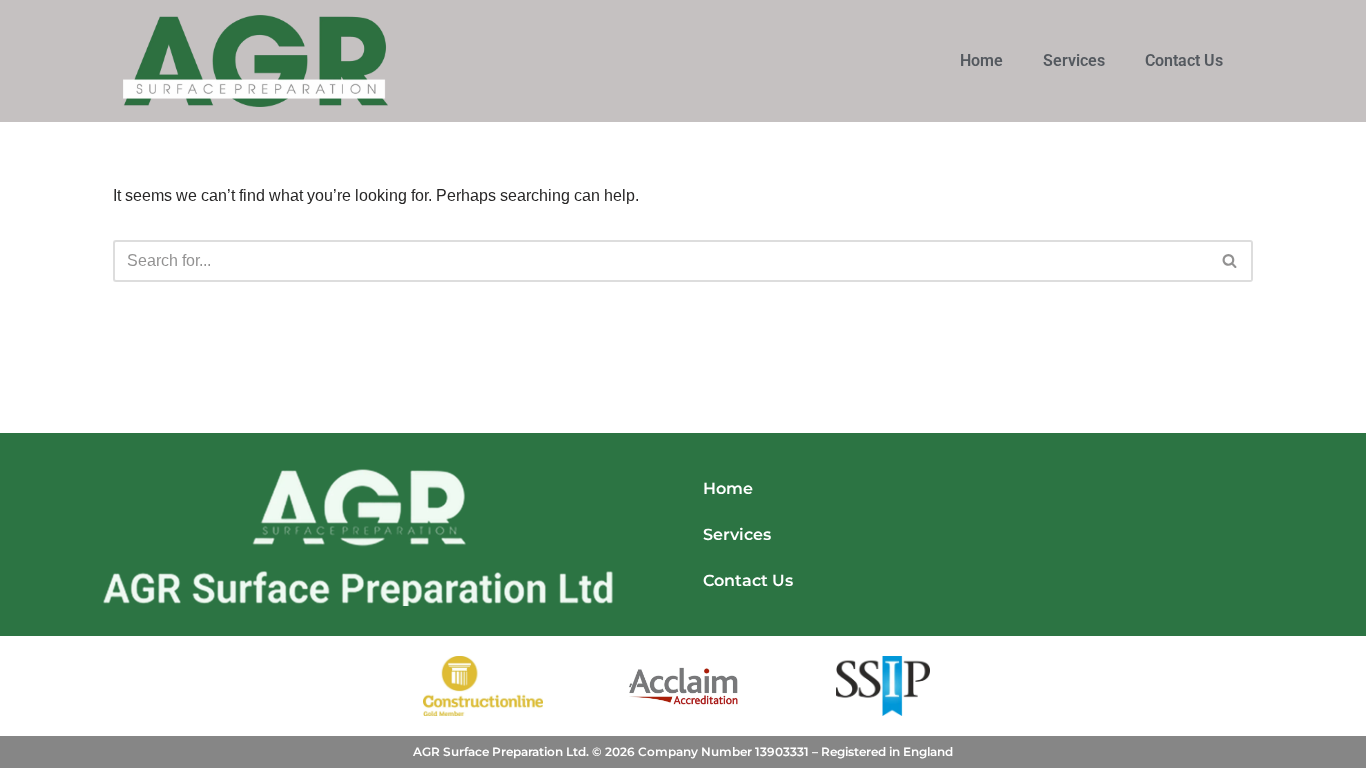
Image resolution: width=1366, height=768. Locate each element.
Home (981, 60)
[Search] (1230, 261)
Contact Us (1184, 60)
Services (1074, 60)
